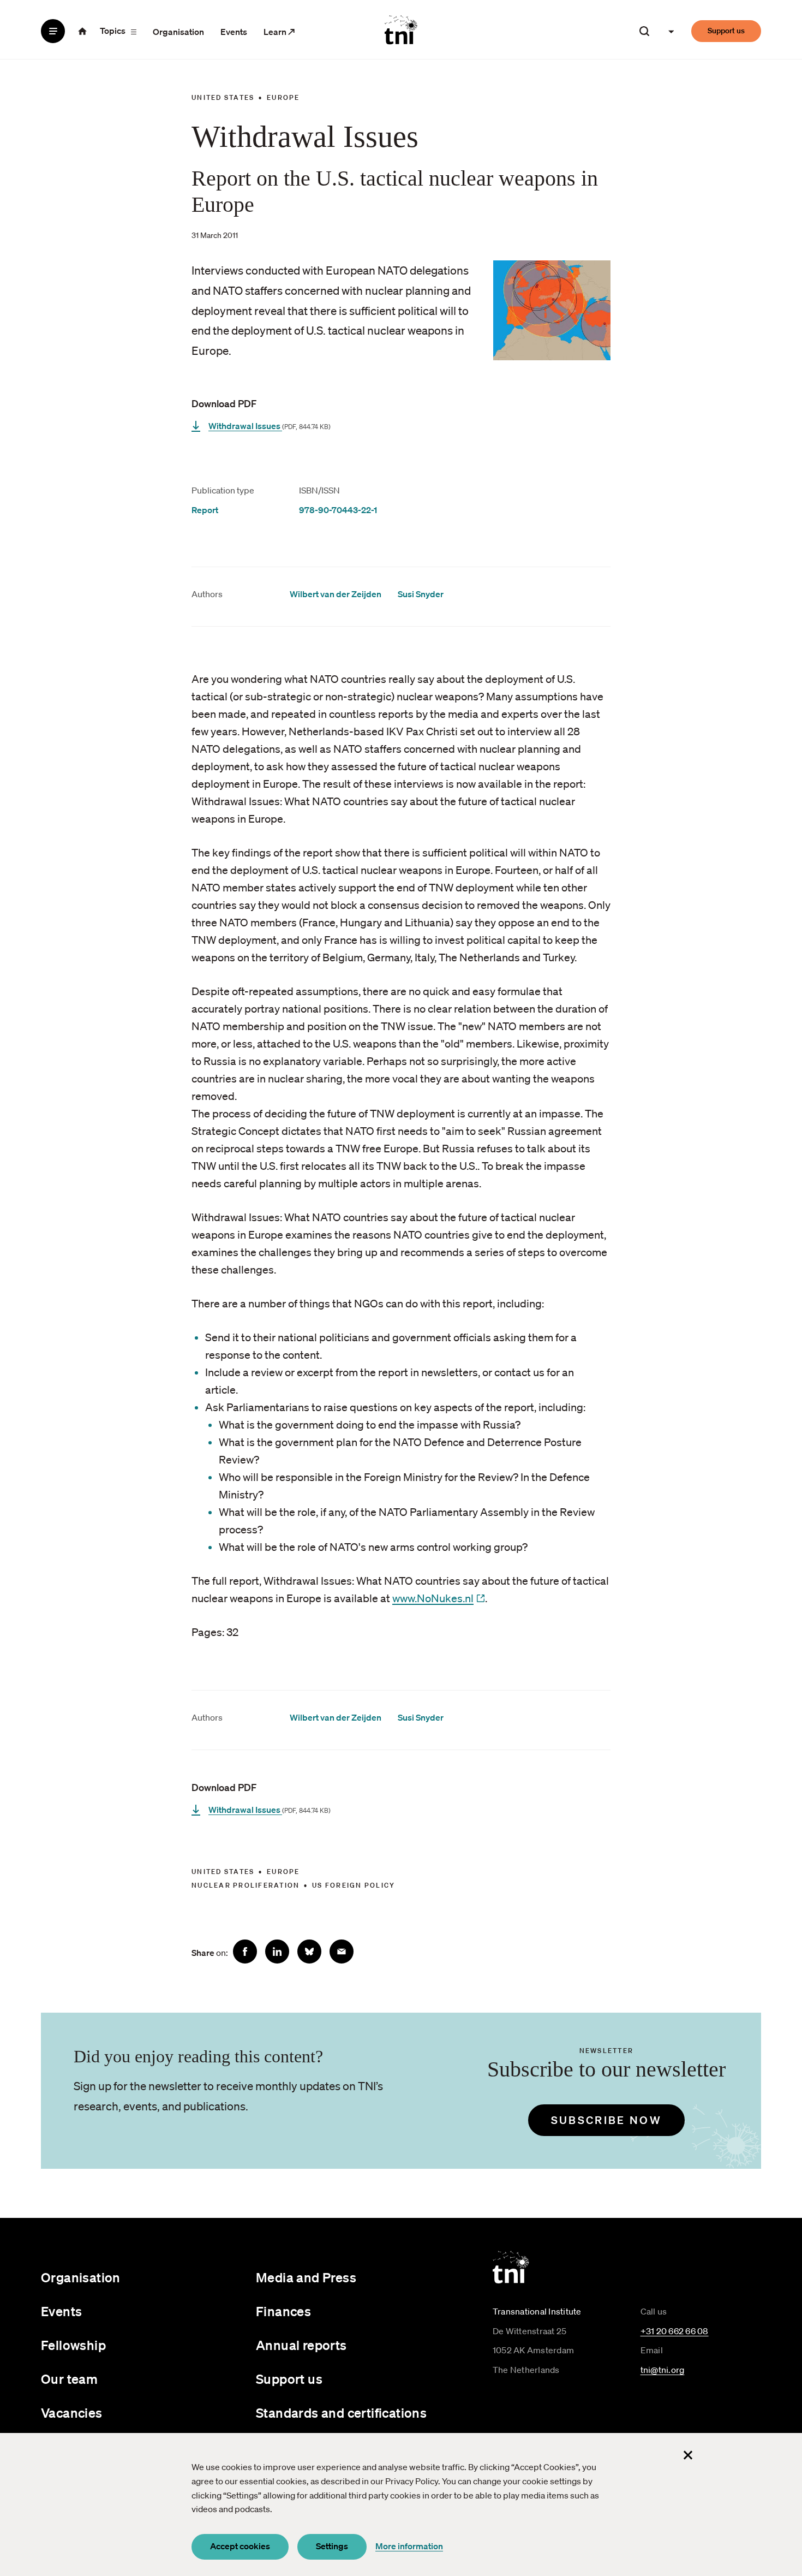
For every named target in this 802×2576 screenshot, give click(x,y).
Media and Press (306, 2277)
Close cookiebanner (688, 2455)
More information (409, 2546)
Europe (283, 97)
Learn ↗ (279, 32)
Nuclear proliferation (246, 1885)
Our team (69, 2379)
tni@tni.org (663, 2370)
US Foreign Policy (354, 1885)
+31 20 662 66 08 (675, 2331)
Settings (332, 2546)
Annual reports (301, 2345)
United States (223, 97)
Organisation (178, 32)
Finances (283, 2311)
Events (234, 32)
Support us (726, 31)
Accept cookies (240, 2546)
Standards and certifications (341, 2413)
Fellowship (73, 2345)
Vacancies (72, 2413)
